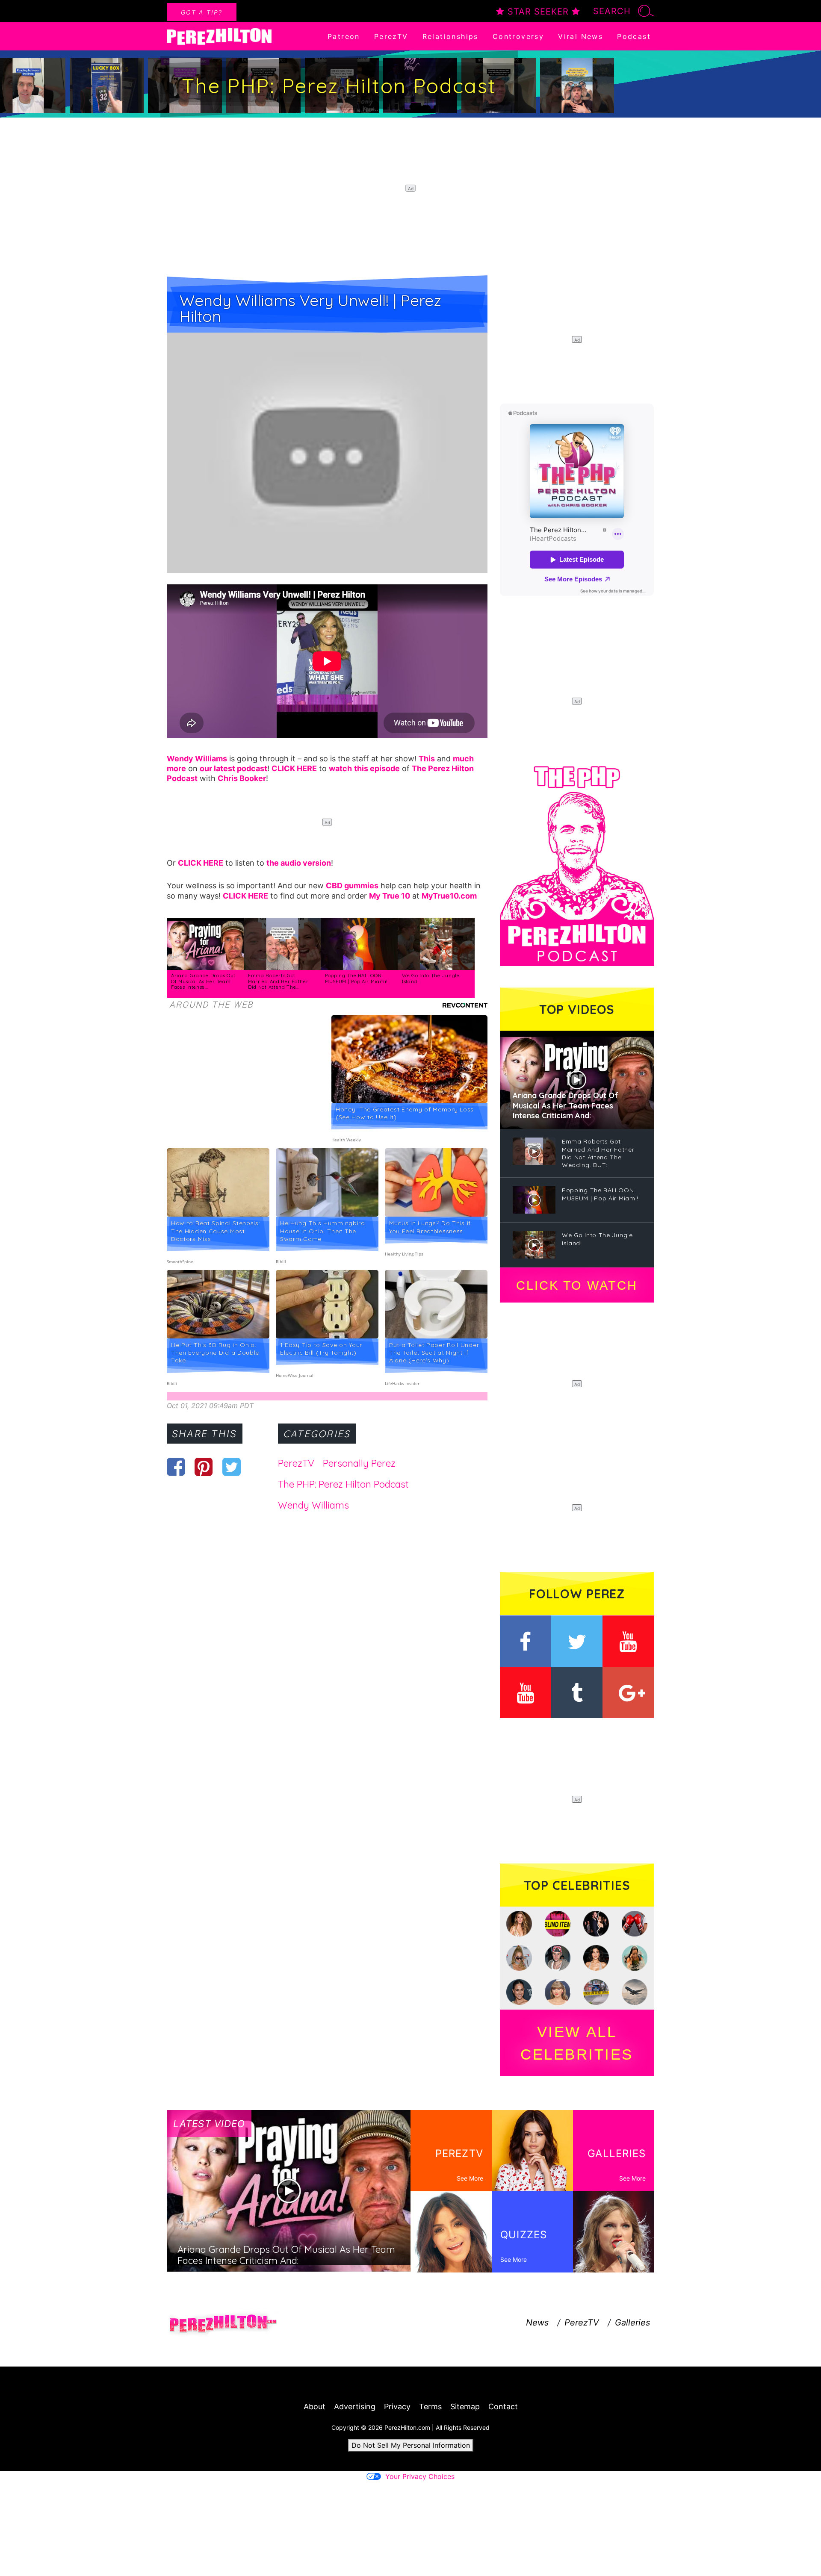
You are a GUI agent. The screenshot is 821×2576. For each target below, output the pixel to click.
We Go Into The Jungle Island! (431, 979)
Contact (503, 2407)
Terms (430, 2407)
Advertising (355, 2407)
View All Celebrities (577, 2043)
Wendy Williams (313, 1505)
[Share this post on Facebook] (176, 1467)
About (315, 2407)
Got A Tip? (202, 12)
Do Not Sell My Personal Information (411, 2445)
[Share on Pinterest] (204, 1467)
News (537, 2323)
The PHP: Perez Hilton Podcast (343, 1484)
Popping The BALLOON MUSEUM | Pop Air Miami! (356, 979)
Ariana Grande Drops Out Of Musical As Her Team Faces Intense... (203, 981)
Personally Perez (359, 1463)
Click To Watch (577, 1285)
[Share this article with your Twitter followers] (232, 1467)
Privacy (397, 2407)
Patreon (344, 36)
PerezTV (391, 36)
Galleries (632, 2323)
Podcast (634, 36)
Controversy (518, 36)
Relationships (450, 36)
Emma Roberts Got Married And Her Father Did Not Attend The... (278, 981)
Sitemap (465, 2407)
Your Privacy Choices (420, 2476)
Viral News (580, 36)
